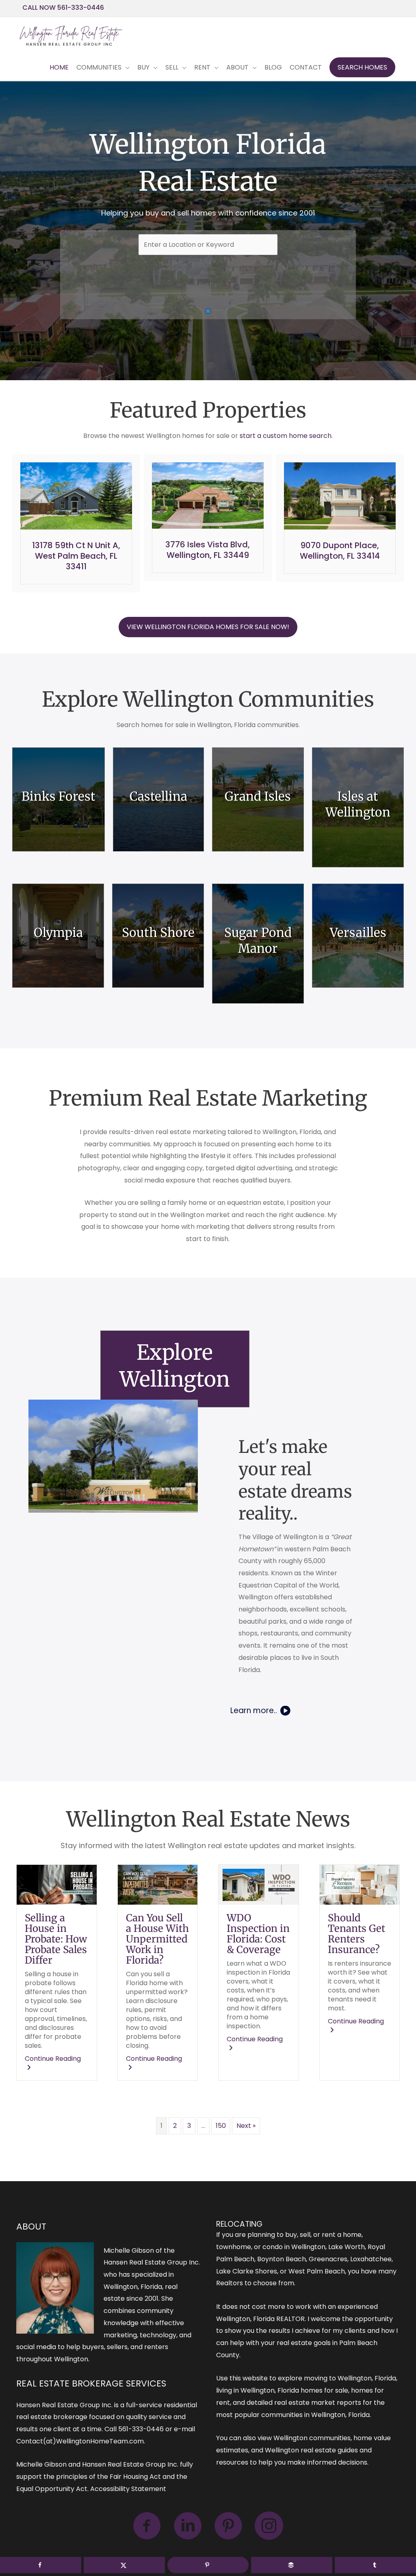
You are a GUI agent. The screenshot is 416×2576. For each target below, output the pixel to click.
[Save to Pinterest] (208, 2565)
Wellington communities (312, 2438)
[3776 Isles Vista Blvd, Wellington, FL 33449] (208, 495)
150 (221, 2126)
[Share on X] (124, 2565)
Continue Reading (57, 2063)
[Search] (208, 311)
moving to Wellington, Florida (350, 2378)
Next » (246, 2126)
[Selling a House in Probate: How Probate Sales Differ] (57, 1884)
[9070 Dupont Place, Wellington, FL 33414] (340, 495)
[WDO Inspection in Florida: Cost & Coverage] (259, 1884)
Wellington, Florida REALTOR (260, 2319)
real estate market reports (318, 2403)
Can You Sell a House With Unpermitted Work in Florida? (157, 1939)
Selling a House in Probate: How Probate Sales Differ (56, 1939)
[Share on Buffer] (292, 2565)
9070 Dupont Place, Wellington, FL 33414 (340, 551)
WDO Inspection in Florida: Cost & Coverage (258, 1934)
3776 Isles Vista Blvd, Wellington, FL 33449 (208, 550)
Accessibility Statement (128, 2489)
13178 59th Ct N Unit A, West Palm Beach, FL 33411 (76, 556)
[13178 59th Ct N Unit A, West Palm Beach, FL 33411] (76, 495)
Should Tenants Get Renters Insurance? (356, 1934)
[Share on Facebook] (41, 2565)
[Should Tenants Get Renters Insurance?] (360, 1884)
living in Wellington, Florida (258, 2390)
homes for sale (324, 2390)
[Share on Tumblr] (375, 2565)
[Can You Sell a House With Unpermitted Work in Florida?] (158, 1884)
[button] (362, 68)
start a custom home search (286, 436)
